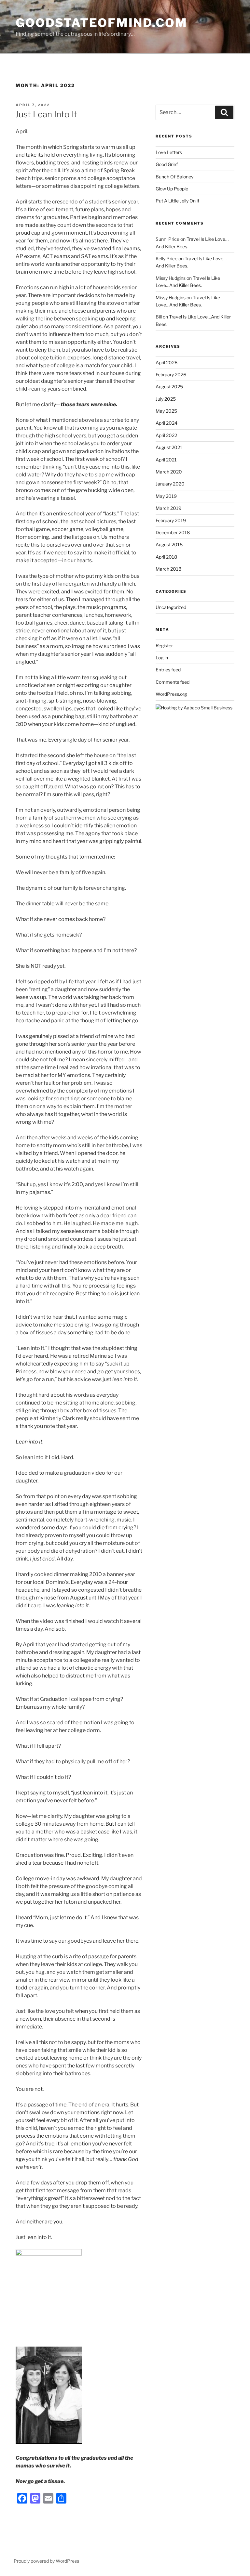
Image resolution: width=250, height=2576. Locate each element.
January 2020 (170, 484)
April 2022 (166, 435)
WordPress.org (171, 694)
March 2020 (169, 472)
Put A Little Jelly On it (177, 201)
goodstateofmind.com (102, 23)
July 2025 (166, 399)
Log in (162, 658)
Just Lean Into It (46, 114)
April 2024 (167, 423)
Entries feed (168, 670)
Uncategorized (171, 607)
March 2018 (168, 569)
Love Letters (169, 152)
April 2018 (166, 557)
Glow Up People (172, 189)
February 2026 (171, 375)
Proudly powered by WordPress (46, 2561)
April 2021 (166, 460)
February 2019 (171, 520)
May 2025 (166, 411)
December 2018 (173, 532)
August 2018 (169, 544)
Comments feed (173, 682)
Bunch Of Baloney (174, 177)
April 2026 (167, 362)
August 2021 (169, 447)
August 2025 (169, 387)
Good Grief (167, 164)
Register (164, 646)
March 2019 (168, 508)
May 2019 (166, 496)
